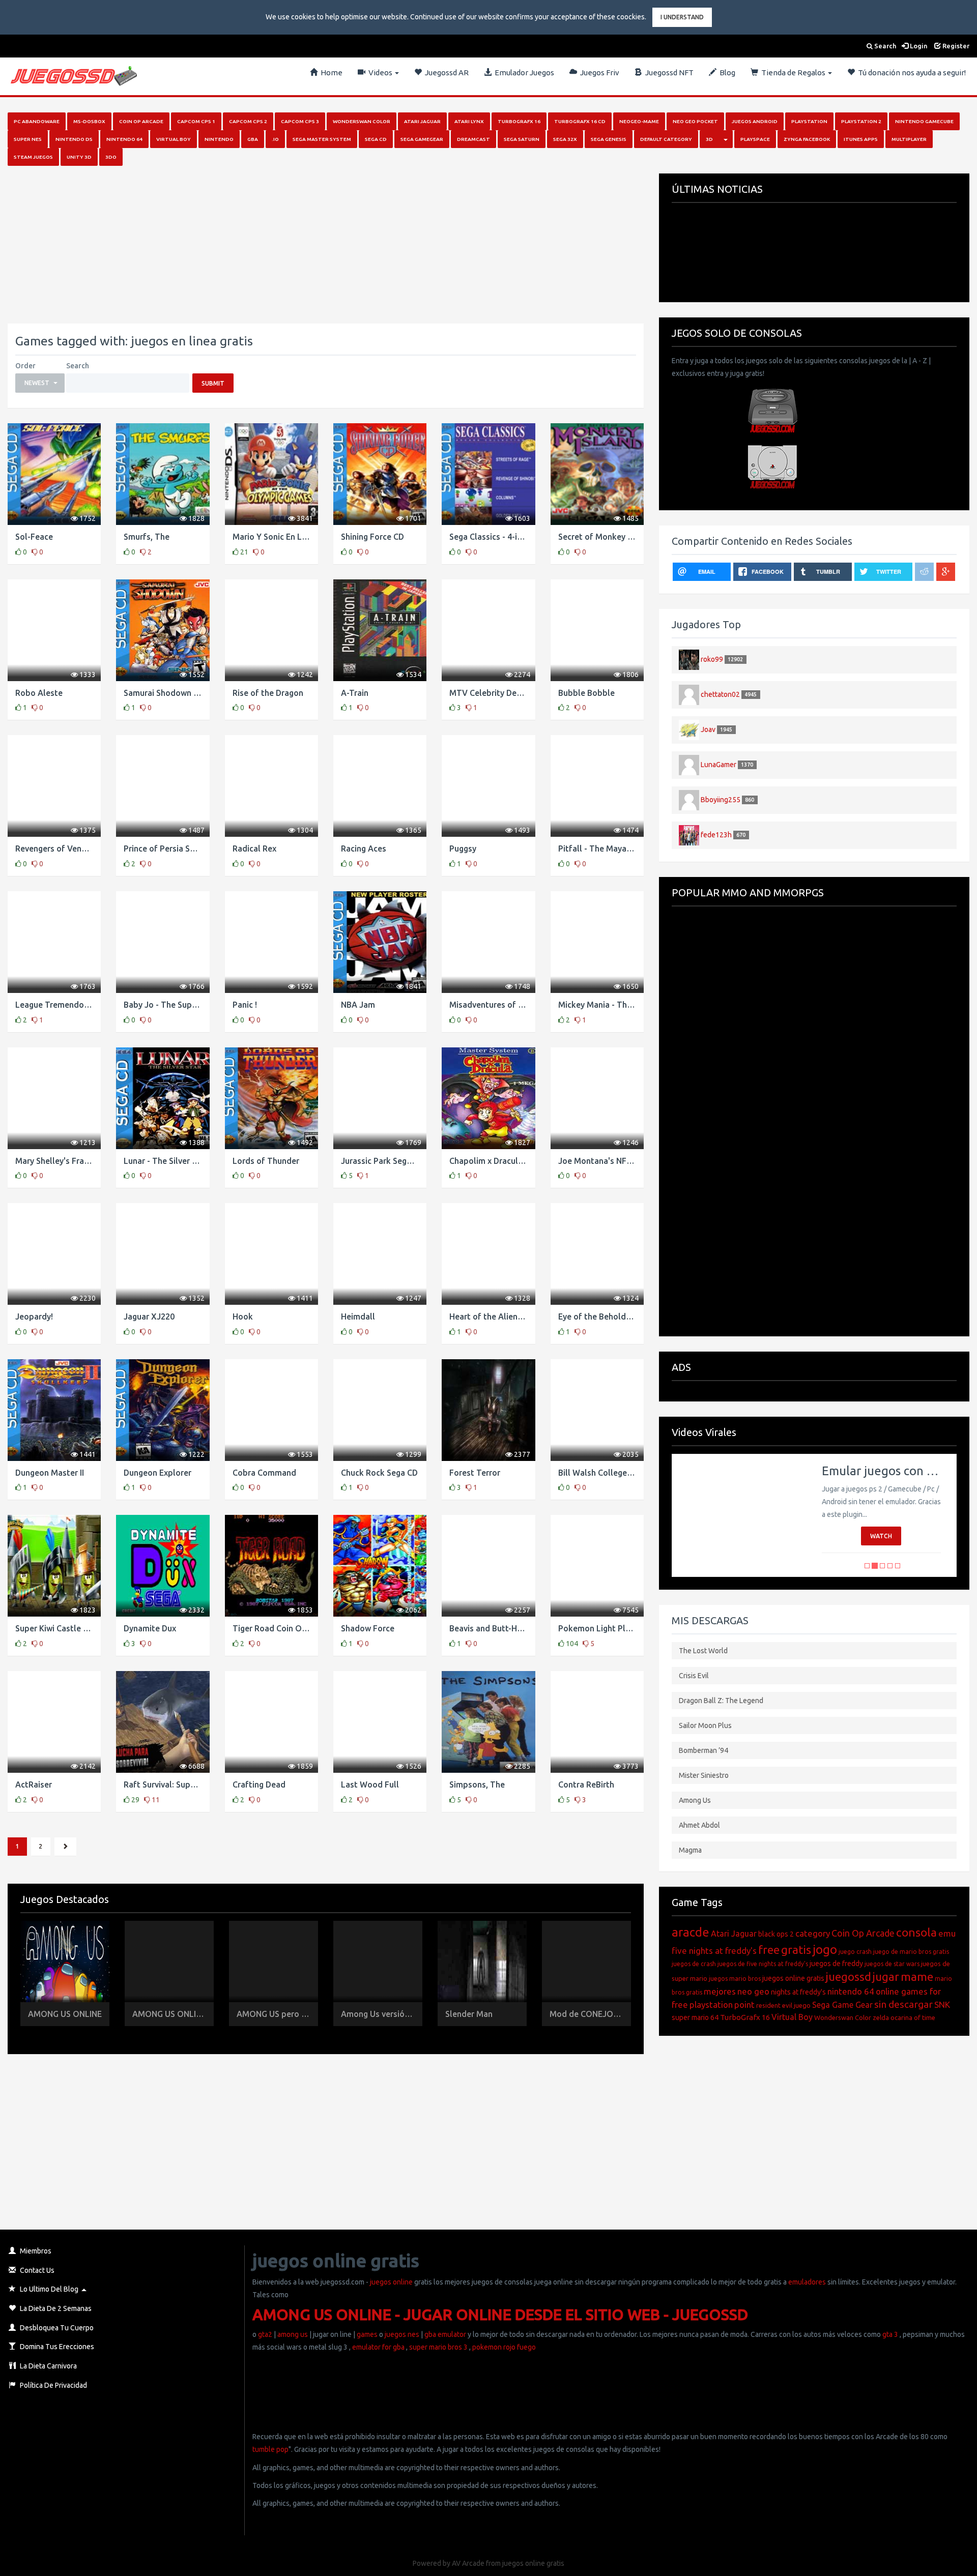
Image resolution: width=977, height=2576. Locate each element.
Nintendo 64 (124, 139)
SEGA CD (376, 139)
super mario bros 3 (438, 2347)
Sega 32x (565, 139)
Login (918, 46)
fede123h (716, 834)
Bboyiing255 (721, 799)
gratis (796, 1950)
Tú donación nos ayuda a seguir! (910, 72)
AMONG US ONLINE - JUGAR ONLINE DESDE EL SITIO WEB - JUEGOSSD (500, 2315)
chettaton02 (720, 694)
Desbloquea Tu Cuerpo (56, 2328)
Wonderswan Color (362, 121)
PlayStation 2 (861, 121)
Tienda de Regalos (793, 72)
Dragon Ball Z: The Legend (721, 1701)
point (744, 2004)
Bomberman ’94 (703, 1750)
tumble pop (270, 2449)
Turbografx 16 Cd (580, 121)
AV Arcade (468, 2563)
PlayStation (809, 121)
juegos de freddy (836, 1964)
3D (709, 139)
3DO (111, 157)
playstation (711, 2004)
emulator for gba (378, 2347)
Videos (380, 72)
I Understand (682, 17)
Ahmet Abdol (699, 1825)
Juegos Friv (598, 72)
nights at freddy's (798, 1992)
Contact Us (36, 2270)
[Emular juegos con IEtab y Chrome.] (739, 1515)
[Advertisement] (313, 245)
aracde (691, 1932)
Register (955, 46)
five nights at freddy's (714, 1951)
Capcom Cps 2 (248, 121)
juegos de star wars (892, 1964)
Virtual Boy (174, 139)
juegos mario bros (735, 1979)
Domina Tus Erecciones (56, 2347)
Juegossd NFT (668, 72)
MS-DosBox (89, 121)
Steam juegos (33, 157)
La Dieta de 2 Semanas (55, 2308)
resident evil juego (783, 2005)
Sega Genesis (609, 139)
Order (25, 366)
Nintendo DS (74, 139)
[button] (40, 383)
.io (275, 139)
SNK (942, 2004)
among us (293, 2334)
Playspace (755, 139)
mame (917, 1977)
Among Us (695, 1800)
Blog (726, 72)
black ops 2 (776, 1934)
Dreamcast (473, 139)
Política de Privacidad (53, 2385)
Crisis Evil (694, 1676)
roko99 (712, 659)
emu (947, 1933)
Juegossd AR (445, 72)
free (769, 1950)
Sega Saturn (522, 139)
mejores (720, 1991)
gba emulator (445, 2334)
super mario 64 (695, 2017)
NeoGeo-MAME (639, 121)
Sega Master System (322, 139)
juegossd (849, 1977)
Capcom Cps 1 (196, 121)
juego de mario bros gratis (911, 1952)
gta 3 (890, 2334)
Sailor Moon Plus (705, 1725)
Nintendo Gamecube (924, 121)
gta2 (265, 2334)
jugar (886, 1977)
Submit (213, 383)
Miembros (35, 2251)
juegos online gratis (793, 1978)
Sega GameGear (422, 139)
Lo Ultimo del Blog (48, 2289)
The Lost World (703, 1651)
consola (916, 1932)
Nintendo (219, 139)
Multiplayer (909, 139)
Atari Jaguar (422, 121)
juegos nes (402, 2334)
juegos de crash (694, 1964)
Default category (666, 139)
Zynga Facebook (807, 139)
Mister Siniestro (704, 1775)
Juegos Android (755, 121)
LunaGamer (719, 764)
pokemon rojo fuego (504, 2347)
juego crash (855, 1952)
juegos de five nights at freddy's (763, 1964)
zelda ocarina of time (904, 2017)
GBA (253, 139)
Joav (708, 729)
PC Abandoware (37, 121)
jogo (825, 1950)
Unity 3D (79, 157)
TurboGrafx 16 (745, 2017)
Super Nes (28, 139)
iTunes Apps (861, 139)
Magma (690, 1850)
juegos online (391, 2282)
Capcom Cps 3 (300, 121)
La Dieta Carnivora (48, 2366)
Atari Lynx (469, 121)
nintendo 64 (851, 1991)
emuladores (807, 2282)
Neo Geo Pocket (695, 121)
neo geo (753, 1991)
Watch (881, 1536)
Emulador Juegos (523, 72)
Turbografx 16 (519, 121)
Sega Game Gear (842, 2005)
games (367, 2334)
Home (330, 72)
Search (884, 46)
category (813, 1933)
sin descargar (903, 2004)
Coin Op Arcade (141, 121)
